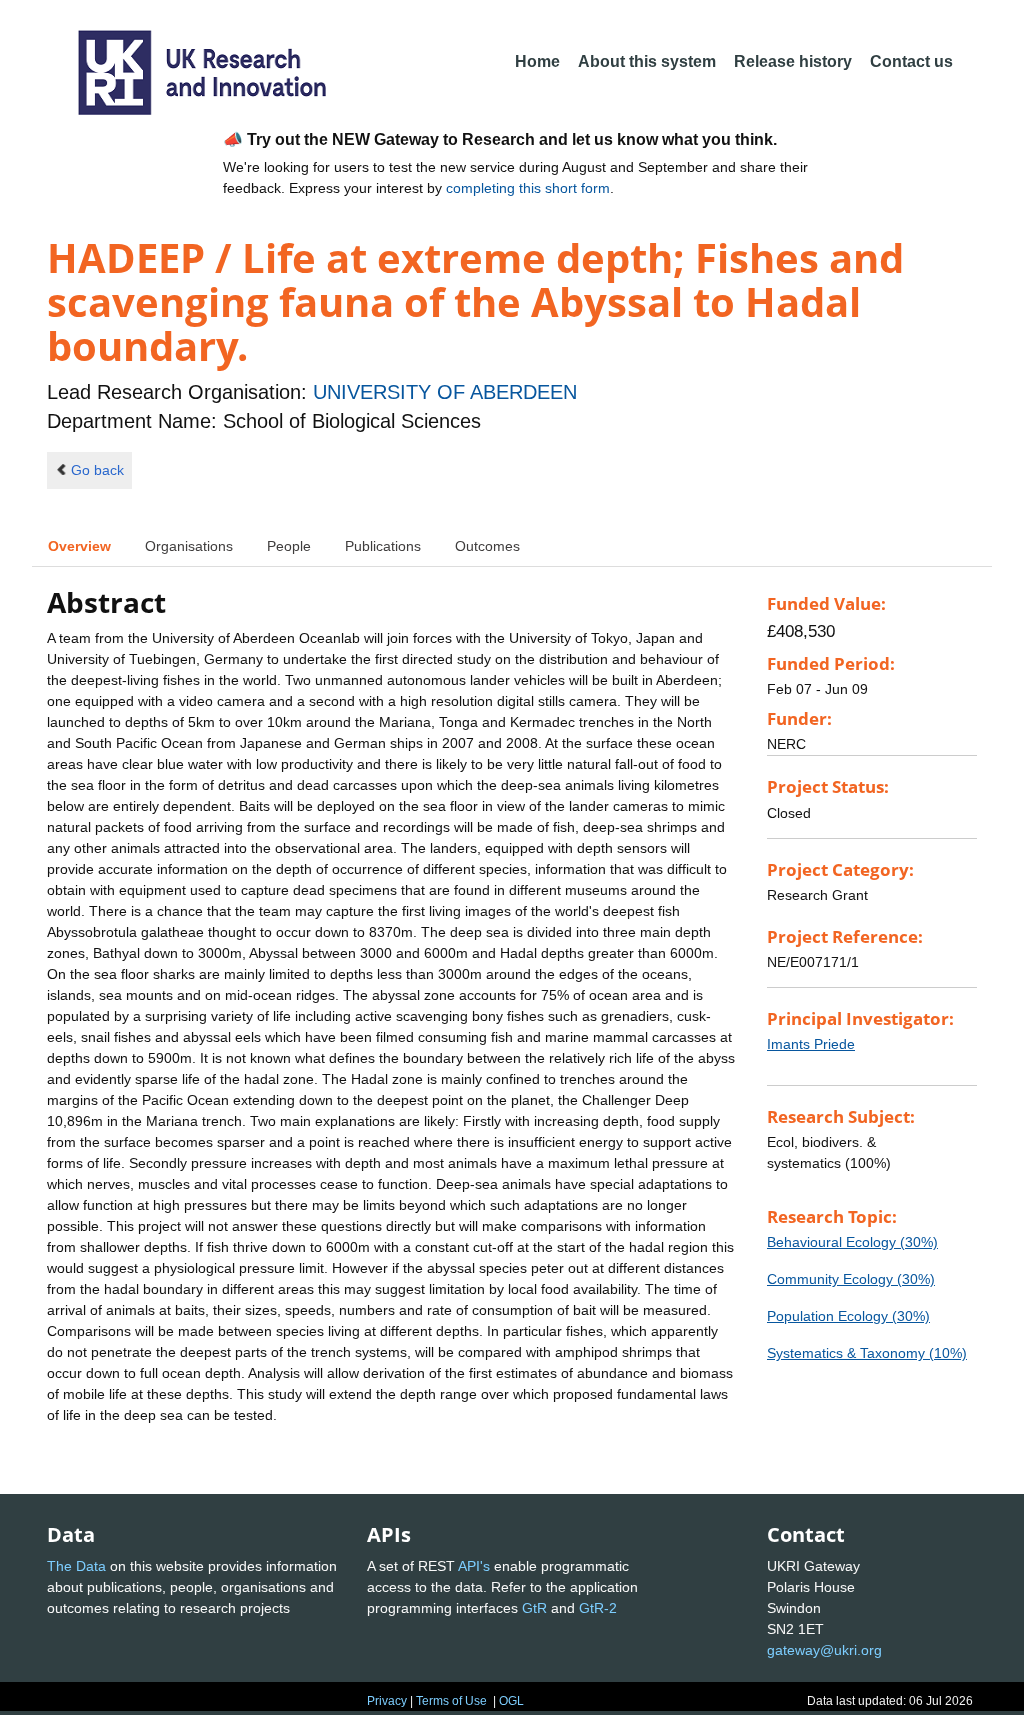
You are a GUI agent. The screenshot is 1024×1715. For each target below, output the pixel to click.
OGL (511, 1701)
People (289, 546)
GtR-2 (598, 1608)
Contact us (911, 61)
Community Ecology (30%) (851, 1279)
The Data (76, 1566)
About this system (647, 61)
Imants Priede (811, 1044)
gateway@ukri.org (824, 1650)
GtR (534, 1608)
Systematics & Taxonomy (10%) (867, 1353)
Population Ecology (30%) (848, 1316)
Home (537, 61)
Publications (383, 546)
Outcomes (487, 546)
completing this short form (528, 188)
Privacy (387, 1701)
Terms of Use (451, 1701)
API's (474, 1566)
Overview (79, 546)
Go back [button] (97, 470)
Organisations (189, 546)
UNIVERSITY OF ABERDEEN (445, 392)
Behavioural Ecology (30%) (852, 1242)
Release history (793, 61)
